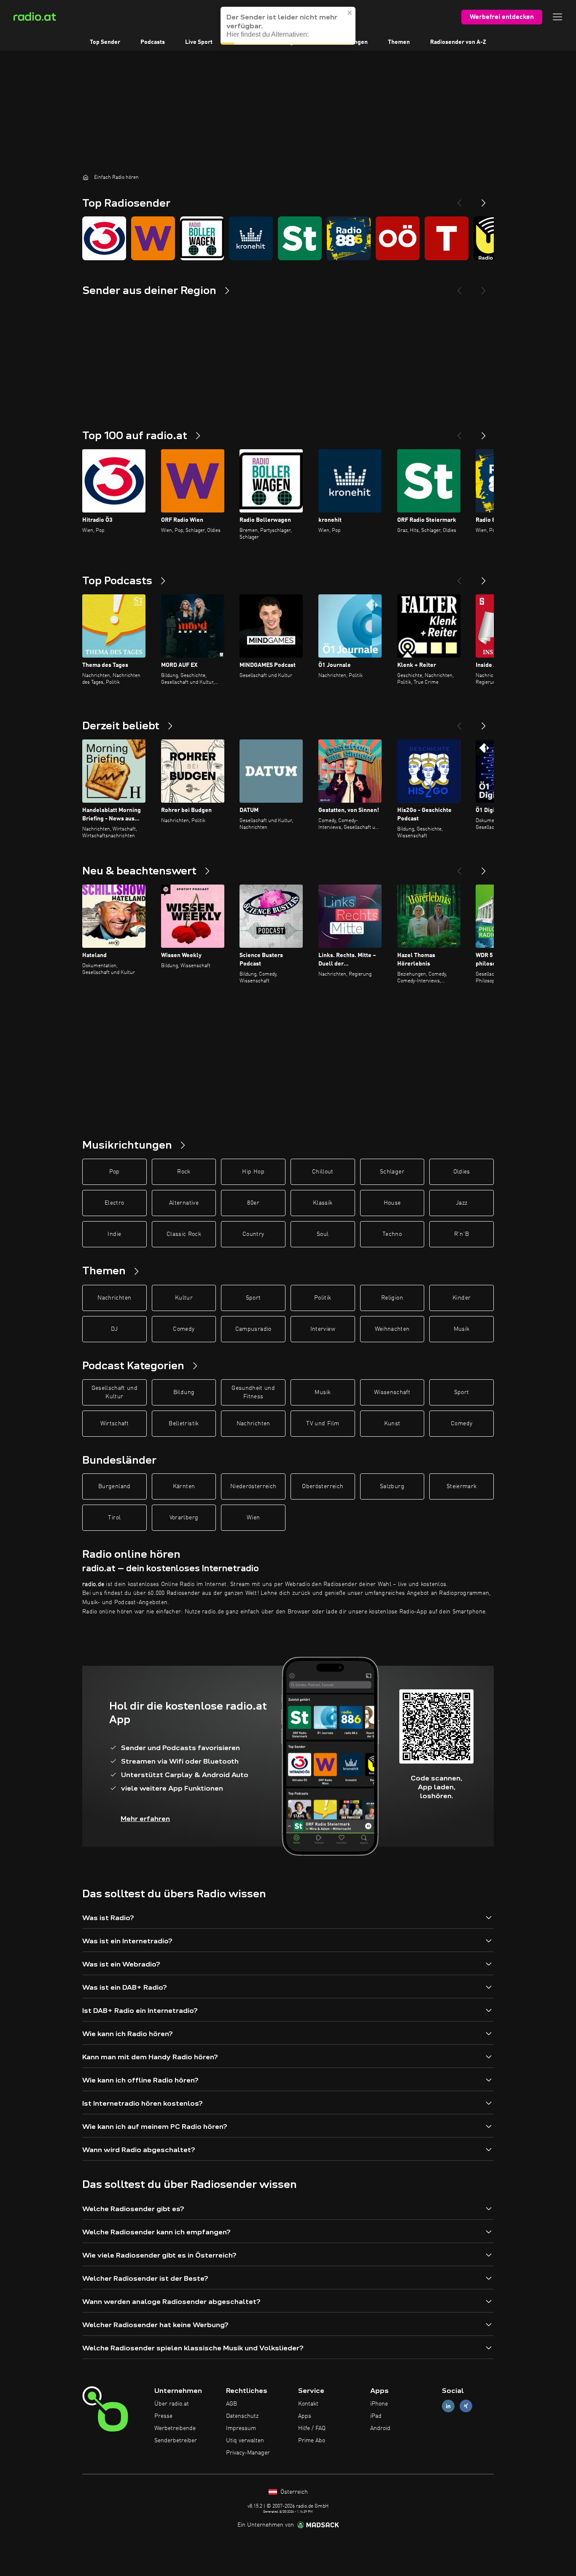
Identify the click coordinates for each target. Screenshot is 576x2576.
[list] (288, 238)
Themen (399, 42)
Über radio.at (172, 2404)
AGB (231, 2404)
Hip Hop (253, 1172)
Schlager (392, 1172)
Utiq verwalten (245, 2441)
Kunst (392, 1424)
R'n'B (462, 1234)
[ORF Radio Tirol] (447, 238)
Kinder (462, 1298)
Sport (253, 1298)
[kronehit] (251, 238)
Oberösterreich (323, 1486)
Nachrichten (114, 1298)
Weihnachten (392, 1329)
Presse (163, 2416)
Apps (305, 2416)
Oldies (462, 1172)
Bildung (184, 1392)
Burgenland (114, 1486)
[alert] (288, 26)
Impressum (241, 2428)
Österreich (293, 2492)
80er (253, 1203)
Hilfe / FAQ (312, 2428)
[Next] (484, 200)
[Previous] (459, 200)
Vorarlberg (184, 1518)
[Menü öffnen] (557, 17)
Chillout (323, 1172)
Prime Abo (312, 2441)
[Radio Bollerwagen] (202, 238)
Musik (462, 1329)
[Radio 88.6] (349, 238)
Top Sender (105, 42)
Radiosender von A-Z (458, 42)
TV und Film (323, 1424)
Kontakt (308, 2404)
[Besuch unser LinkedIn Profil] (448, 2406)
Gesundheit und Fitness (253, 1392)
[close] (350, 13)
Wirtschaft (115, 1424)
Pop (114, 1172)
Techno (392, 1234)
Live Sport (199, 42)
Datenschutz (242, 2416)
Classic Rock (184, 1234)
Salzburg (392, 1486)
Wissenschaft (392, 1392)
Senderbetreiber (176, 2441)
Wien (253, 1518)
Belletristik (184, 1424)
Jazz (462, 1203)
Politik (323, 1298)
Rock (184, 1172)
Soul (323, 1234)
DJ (114, 1329)
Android (380, 2428)
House (392, 1203)
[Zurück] (459, 432)
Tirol (114, 1518)
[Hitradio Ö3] (104, 238)
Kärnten (184, 1486)
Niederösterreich (253, 1486)
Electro (114, 1203)
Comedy (184, 1329)
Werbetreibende (175, 2428)
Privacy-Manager (248, 2453)
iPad (376, 2416)
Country (253, 1234)
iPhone (379, 2404)
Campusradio (253, 1329)
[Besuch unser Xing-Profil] (466, 2406)
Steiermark (462, 1486)
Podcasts (153, 42)
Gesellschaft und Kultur (115, 1392)
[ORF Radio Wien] (153, 238)
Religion (392, 1298)
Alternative (184, 1203)
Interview (323, 1329)
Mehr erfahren (145, 1819)
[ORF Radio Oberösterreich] (398, 238)
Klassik (323, 1203)
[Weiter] (484, 432)
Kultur (184, 1298)
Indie (114, 1234)
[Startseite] (86, 177)
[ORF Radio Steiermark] (300, 238)
